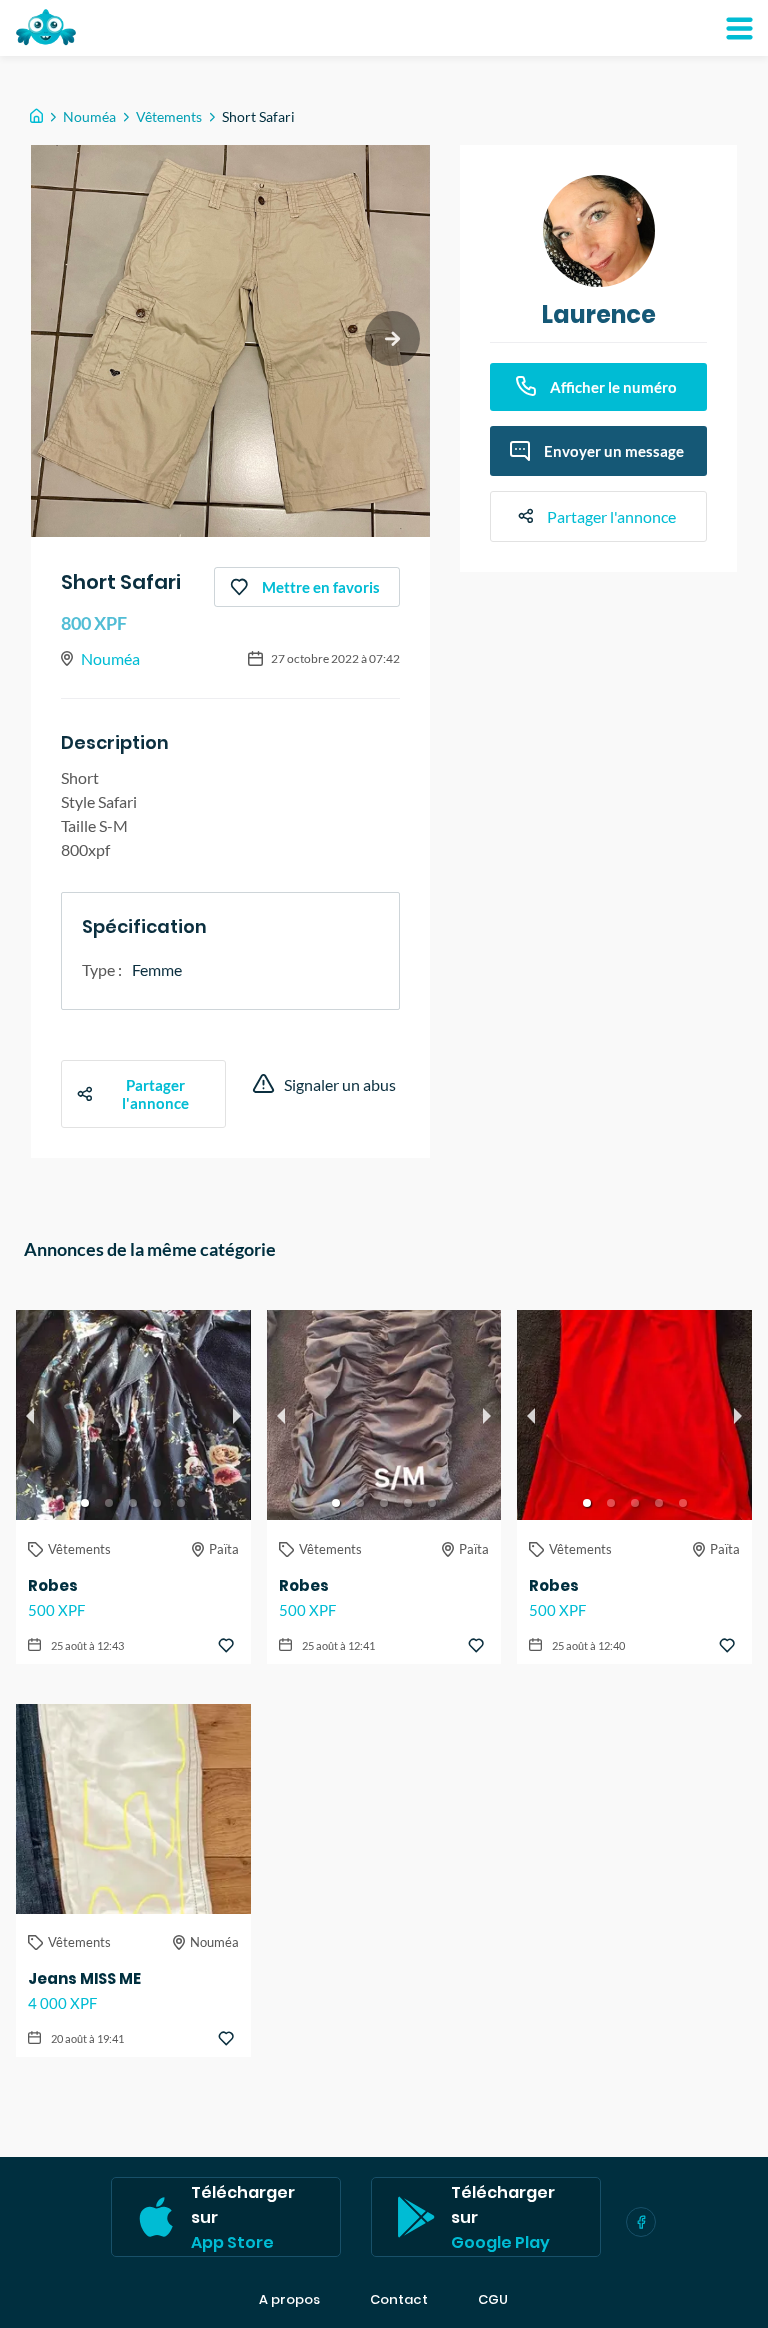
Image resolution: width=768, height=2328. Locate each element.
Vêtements (169, 116)
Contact (399, 2300)
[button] (85, 1503)
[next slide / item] (392, 338)
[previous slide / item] (30, 1415)
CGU (493, 2300)
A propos (289, 2300)
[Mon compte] (739, 28)
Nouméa (89, 116)
